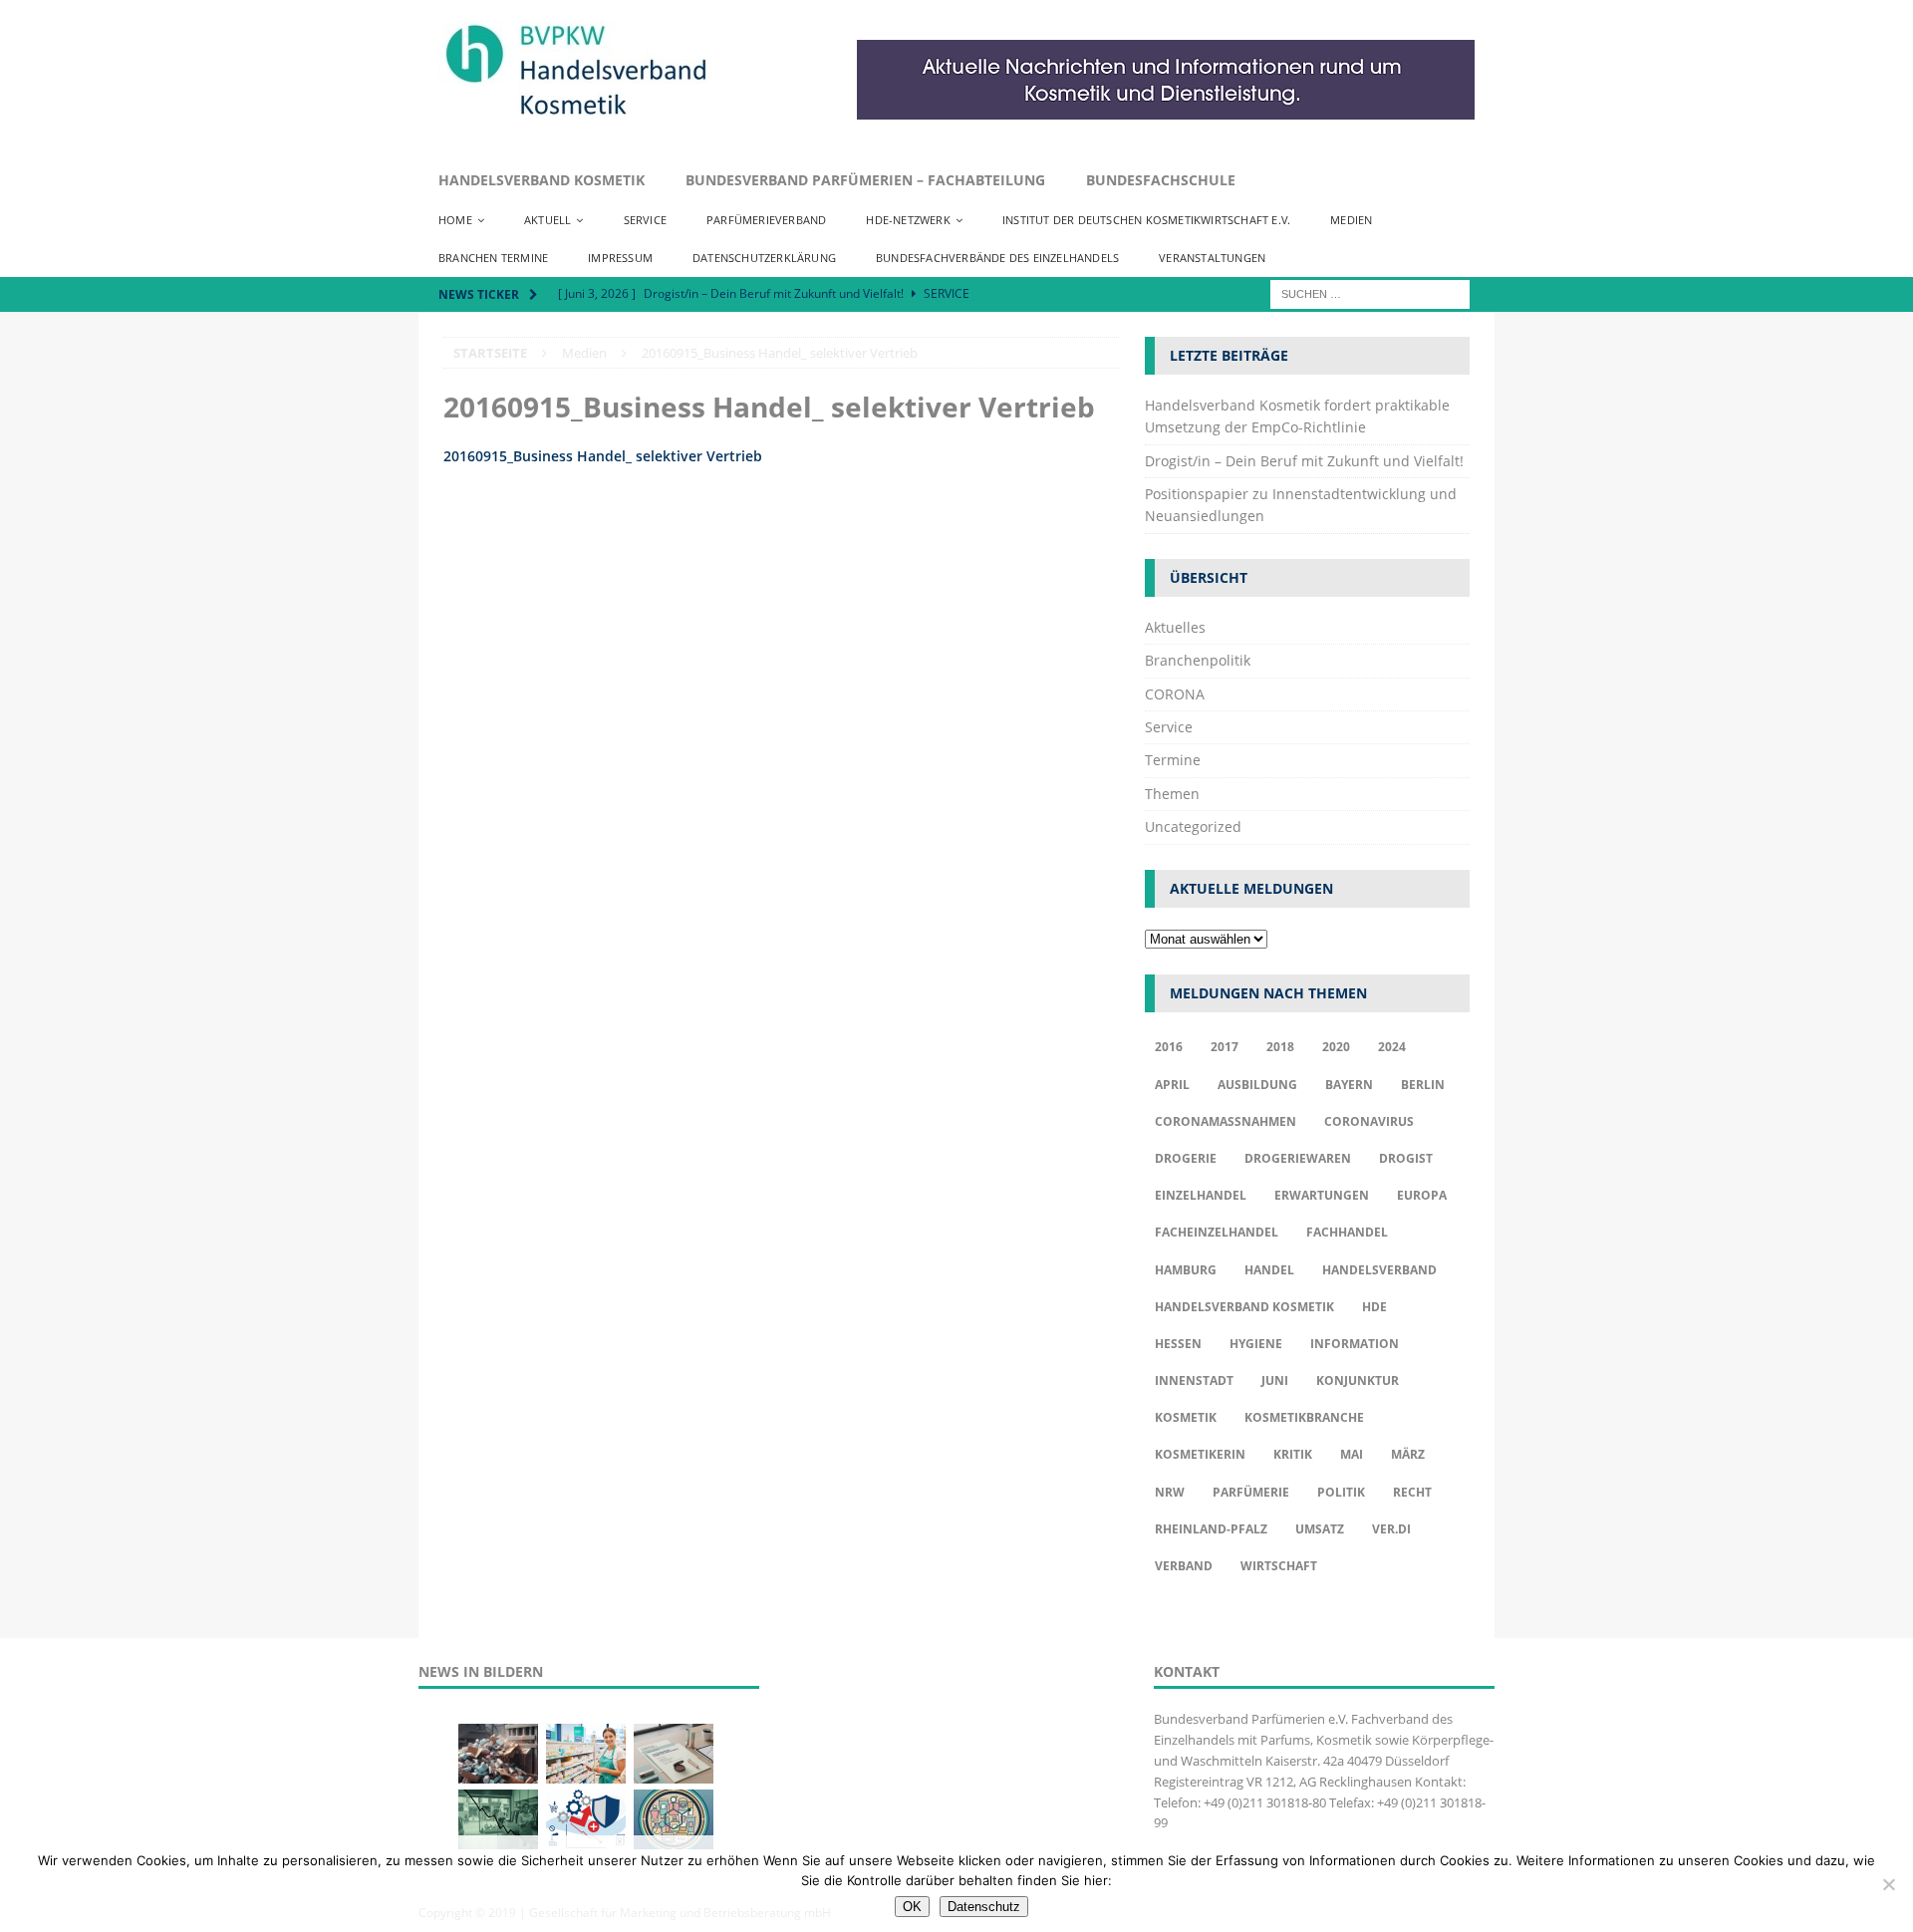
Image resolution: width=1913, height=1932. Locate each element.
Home (455, 220)
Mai (1352, 1454)
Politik (1341, 1492)
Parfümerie (1251, 1492)
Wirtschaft (1279, 1566)
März (1408, 1454)
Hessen (1178, 1344)
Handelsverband (1379, 1270)
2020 (1336, 1047)
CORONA (1175, 694)
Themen (1172, 794)
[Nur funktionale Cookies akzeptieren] (1888, 1884)
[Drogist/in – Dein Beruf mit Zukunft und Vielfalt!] (586, 1754)
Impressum (620, 258)
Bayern (1349, 1085)
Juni (1275, 1380)
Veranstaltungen (1212, 258)
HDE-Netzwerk (908, 220)
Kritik (1293, 1454)
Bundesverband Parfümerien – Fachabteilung (865, 180)
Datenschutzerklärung (764, 258)
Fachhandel (1347, 1232)
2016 (1169, 1047)
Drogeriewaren (1298, 1158)
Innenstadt (1194, 1380)
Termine (1173, 760)
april (1172, 1085)
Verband (1184, 1566)
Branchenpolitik (1198, 660)
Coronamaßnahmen (1226, 1121)
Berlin (1423, 1085)
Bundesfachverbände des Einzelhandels (997, 258)
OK (912, 1907)
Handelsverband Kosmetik (542, 180)
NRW (1170, 1492)
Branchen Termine (493, 258)
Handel (1269, 1270)
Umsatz (1320, 1529)
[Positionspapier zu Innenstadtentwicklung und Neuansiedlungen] (674, 1754)
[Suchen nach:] (1370, 292)
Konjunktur (1358, 1380)
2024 (1392, 1047)
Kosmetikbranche (1304, 1417)
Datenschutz (984, 1907)
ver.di (1391, 1529)
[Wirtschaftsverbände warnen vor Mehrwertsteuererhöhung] (586, 1819)
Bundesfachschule (1161, 180)
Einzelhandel (1201, 1195)
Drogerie (1186, 1158)
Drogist (1406, 1158)
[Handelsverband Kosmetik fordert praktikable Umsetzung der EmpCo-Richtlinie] (498, 1754)
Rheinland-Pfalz (1211, 1529)
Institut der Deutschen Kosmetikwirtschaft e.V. (1146, 220)
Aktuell (547, 220)
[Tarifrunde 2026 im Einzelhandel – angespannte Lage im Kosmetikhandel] (498, 1819)
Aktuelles (1175, 627)
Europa (1422, 1195)
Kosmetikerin (1200, 1454)
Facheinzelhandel (1217, 1232)
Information (1355, 1344)
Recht (1412, 1492)
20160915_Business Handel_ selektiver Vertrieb (603, 456)
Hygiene (1256, 1344)
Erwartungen (1322, 1195)
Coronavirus (1369, 1121)
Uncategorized (1193, 827)
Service (645, 220)
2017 (1225, 1047)
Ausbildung (1257, 1085)
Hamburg (1186, 1270)
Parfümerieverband (766, 220)
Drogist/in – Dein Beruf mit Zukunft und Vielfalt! (1304, 461)
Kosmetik (1186, 1417)
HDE (1374, 1307)
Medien (1351, 220)
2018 (1280, 1047)
